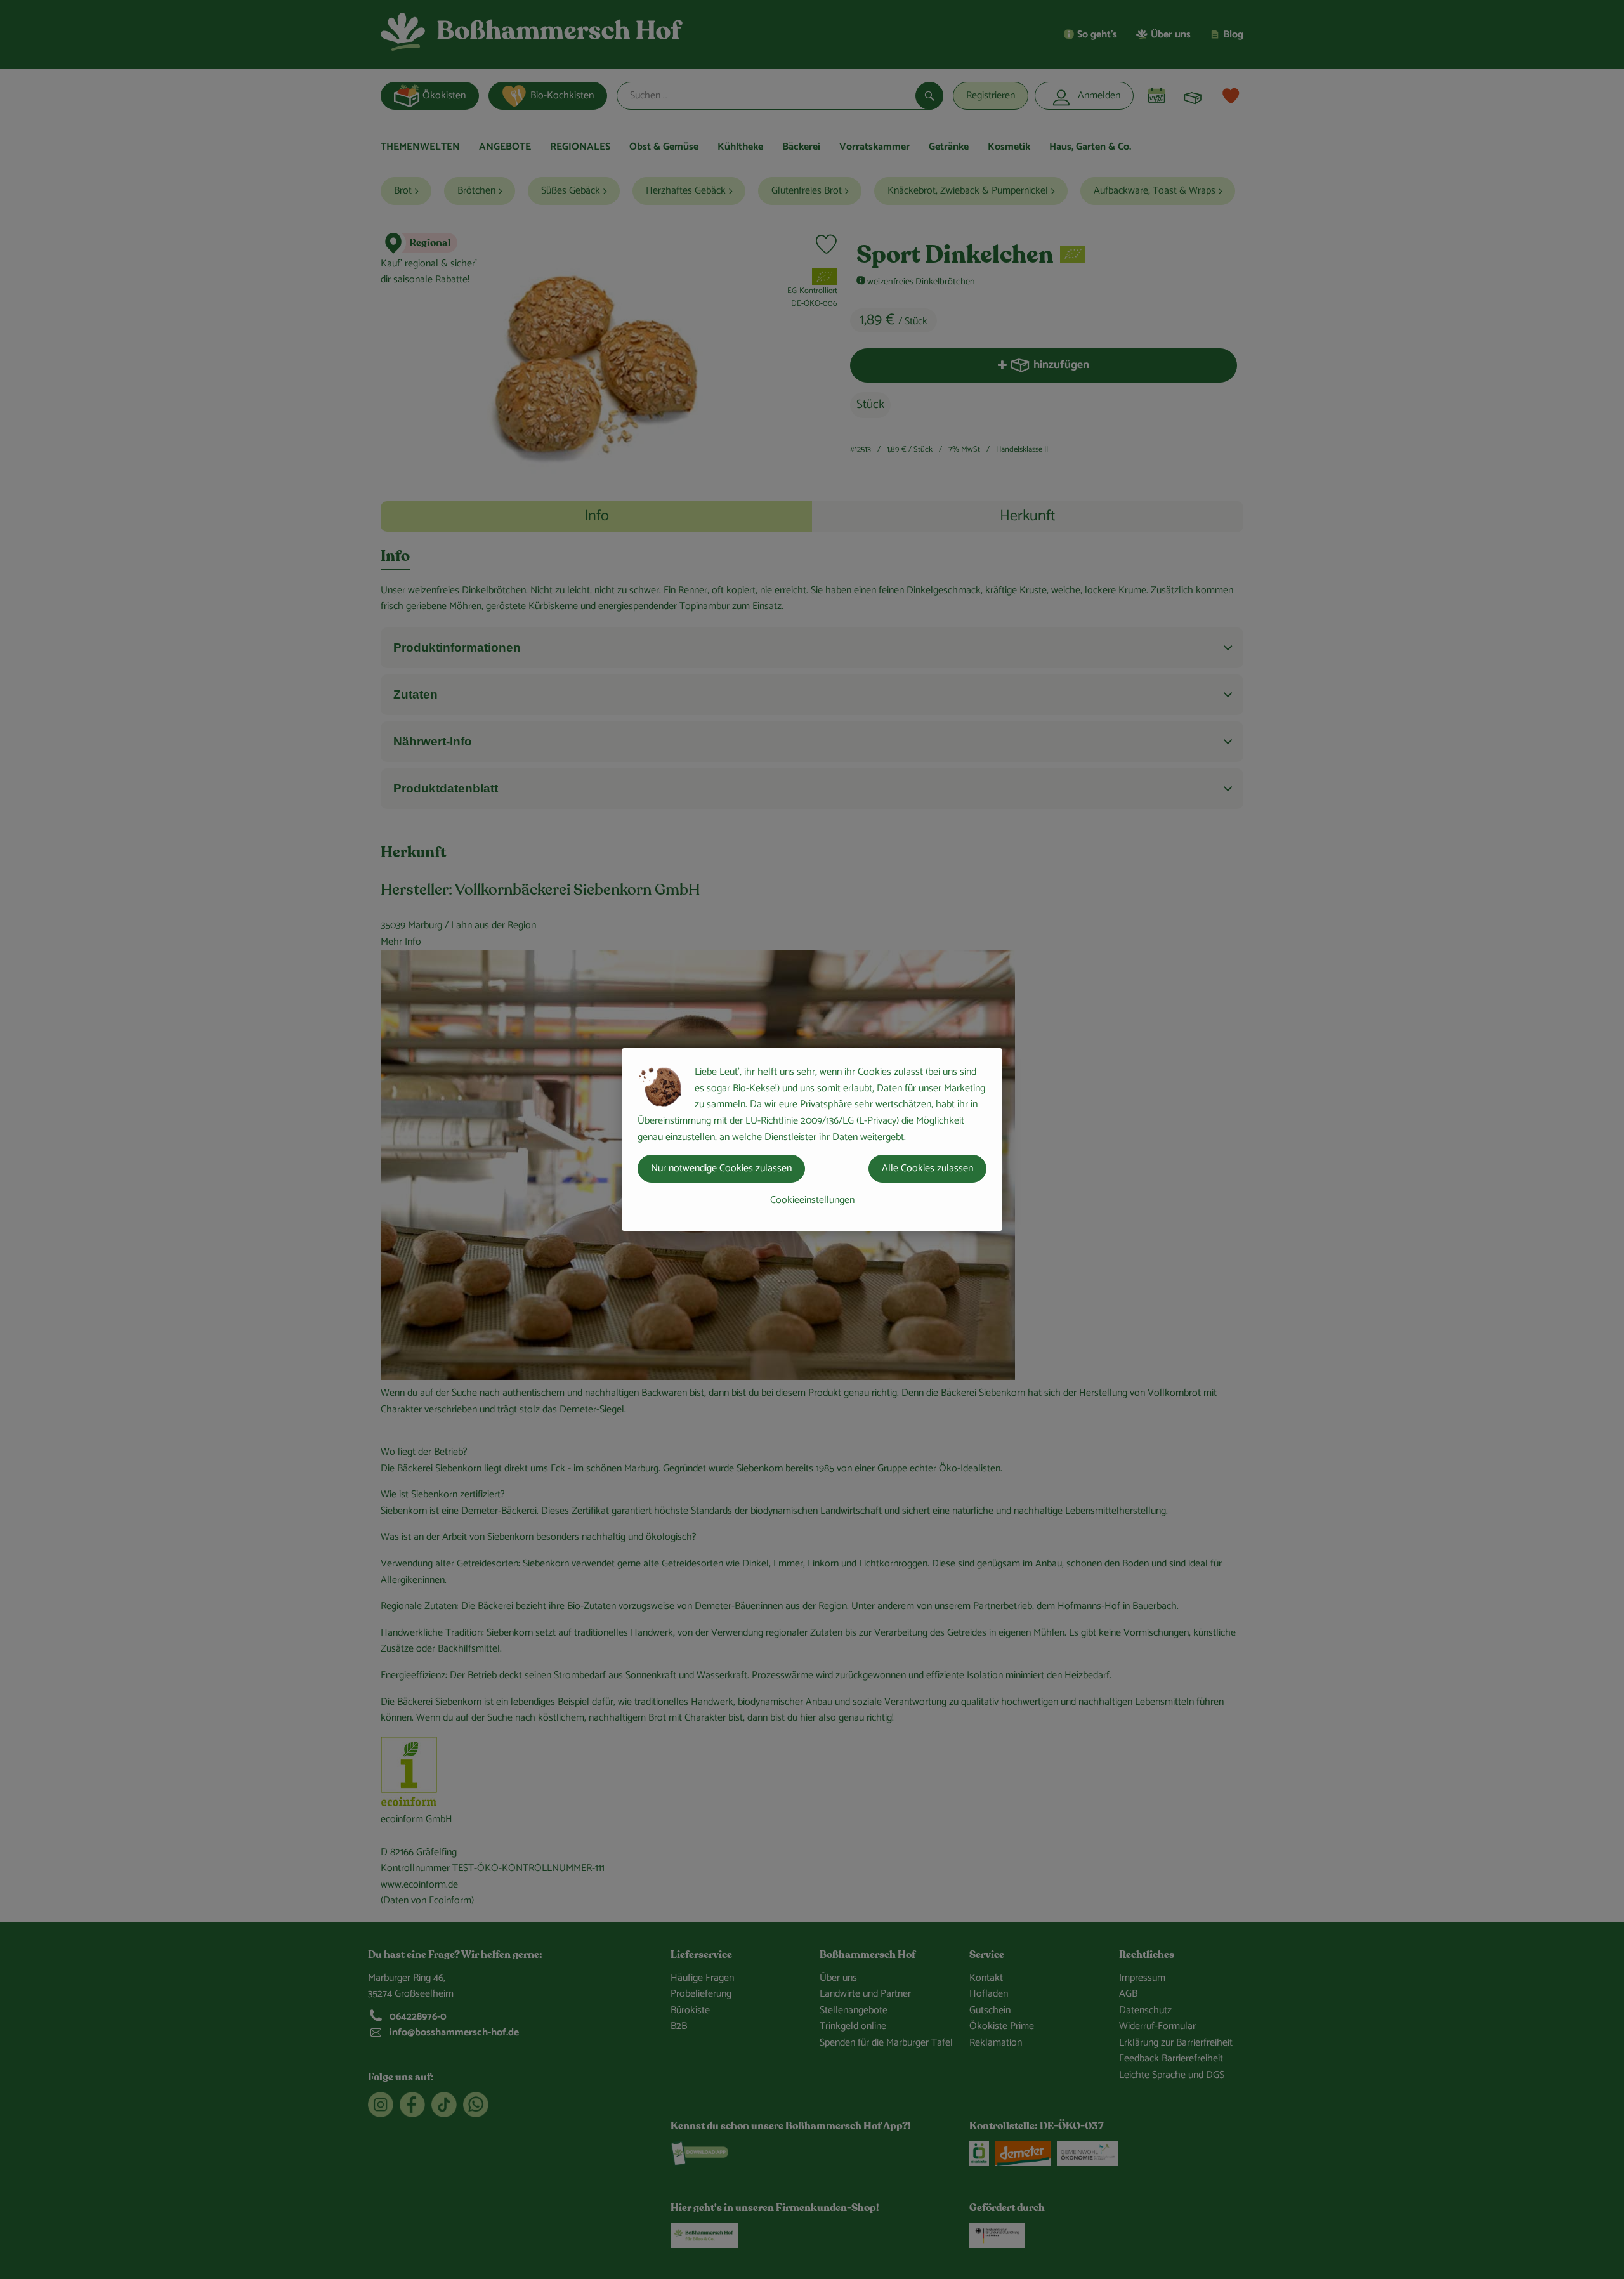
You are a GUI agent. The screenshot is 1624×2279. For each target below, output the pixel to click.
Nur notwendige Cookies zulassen (721, 1168)
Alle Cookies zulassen (927, 1168)
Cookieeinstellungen (812, 1200)
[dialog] (812, 1139)
